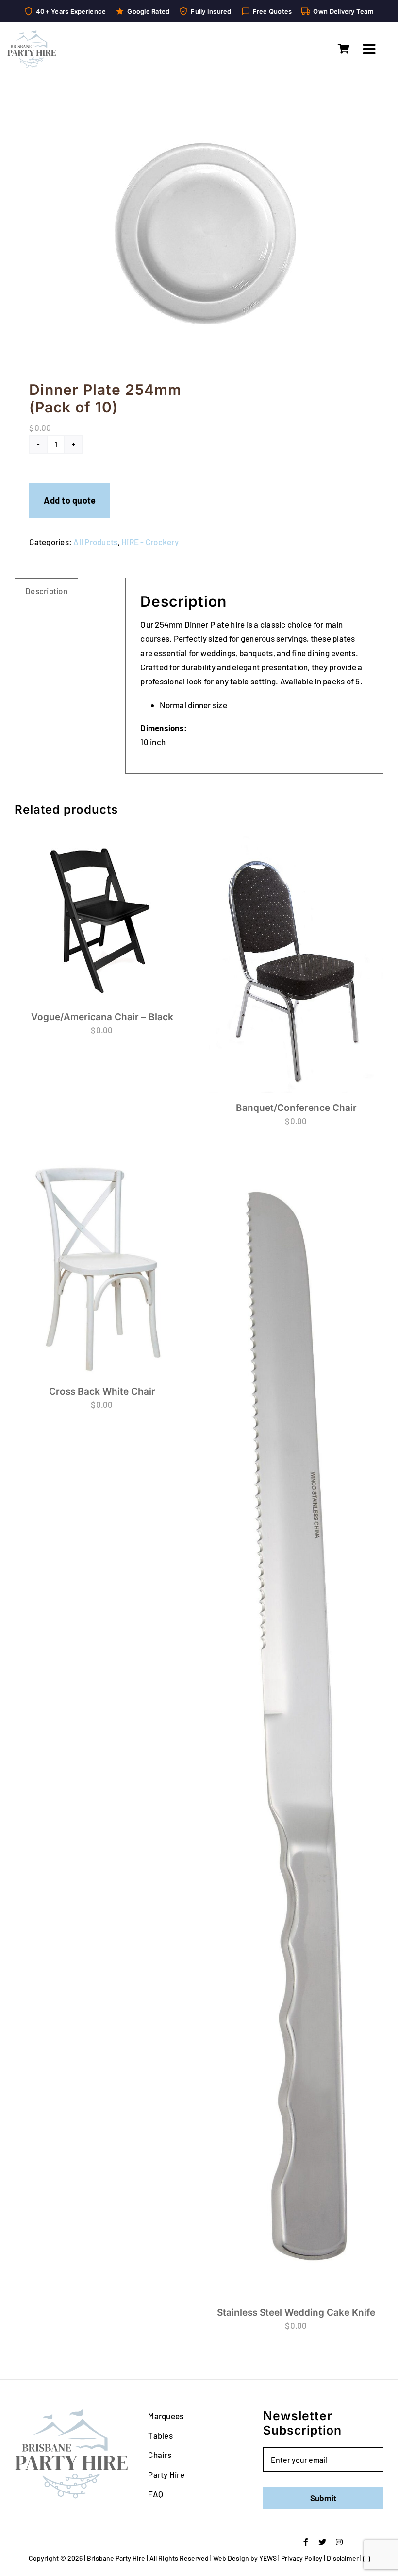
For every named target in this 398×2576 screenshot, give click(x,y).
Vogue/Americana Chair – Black (102, 1017)
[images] (199, 231)
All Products (95, 542)
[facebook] (306, 2542)
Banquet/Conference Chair (296, 1108)
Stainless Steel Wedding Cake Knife (296, 2312)
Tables (160, 2435)
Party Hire (166, 2474)
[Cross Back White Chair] (102, 1266)
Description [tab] (46, 591)
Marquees (166, 2416)
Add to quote (70, 500)
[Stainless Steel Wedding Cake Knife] (296, 1727)
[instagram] (339, 2542)
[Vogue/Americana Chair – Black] (102, 917)
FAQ (156, 2494)
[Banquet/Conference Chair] (296, 963)
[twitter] (322, 2542)
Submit (323, 2498)
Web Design (231, 2558)
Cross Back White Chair (102, 1391)
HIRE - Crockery (150, 542)
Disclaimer (343, 2558)
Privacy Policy (302, 2558)
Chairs (160, 2455)
